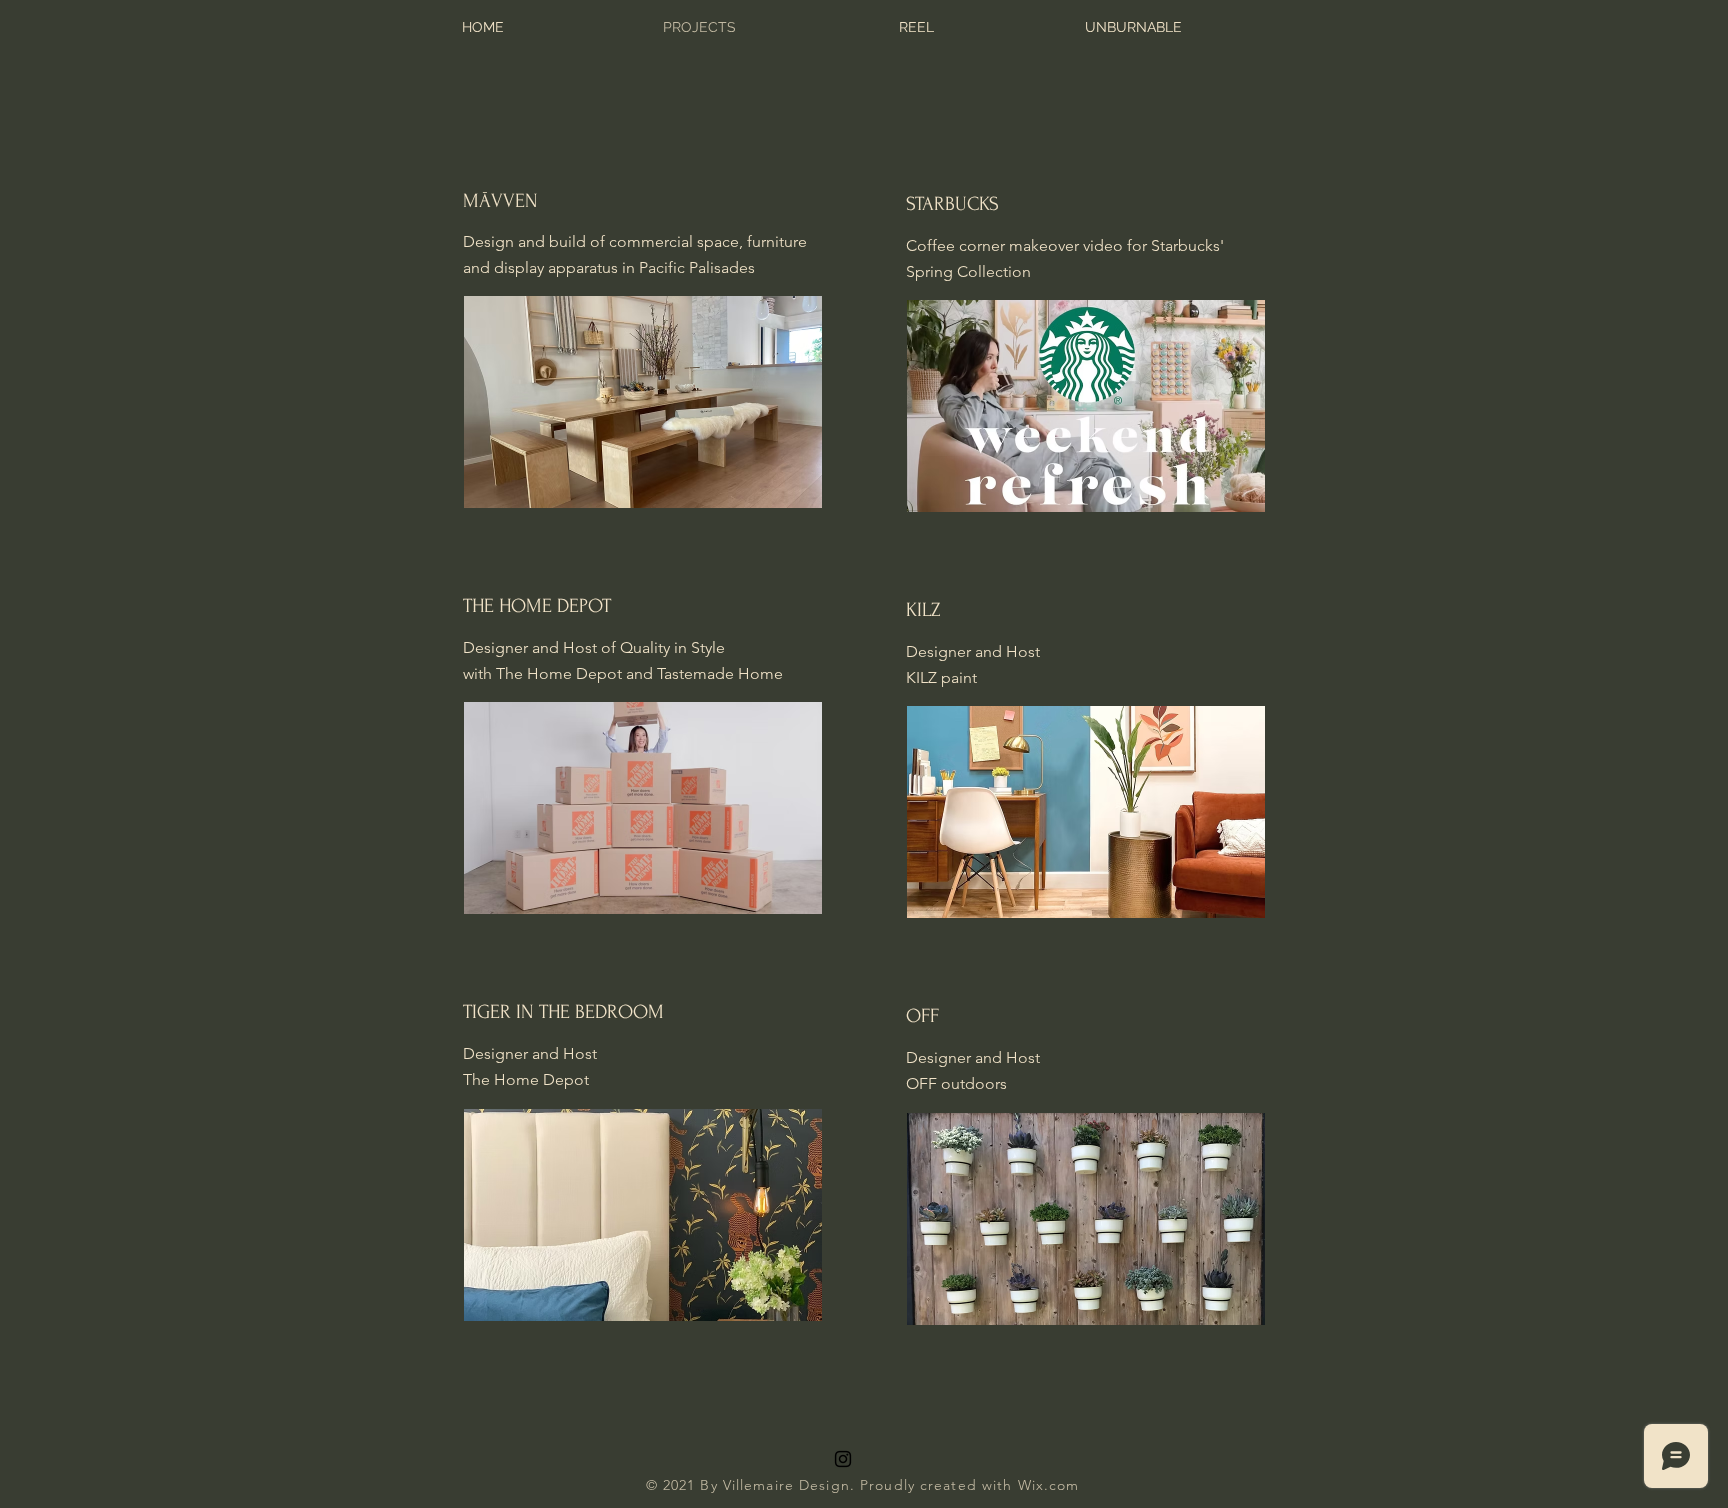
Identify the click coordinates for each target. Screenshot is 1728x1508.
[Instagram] (843, 1459)
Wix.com (1049, 1485)
